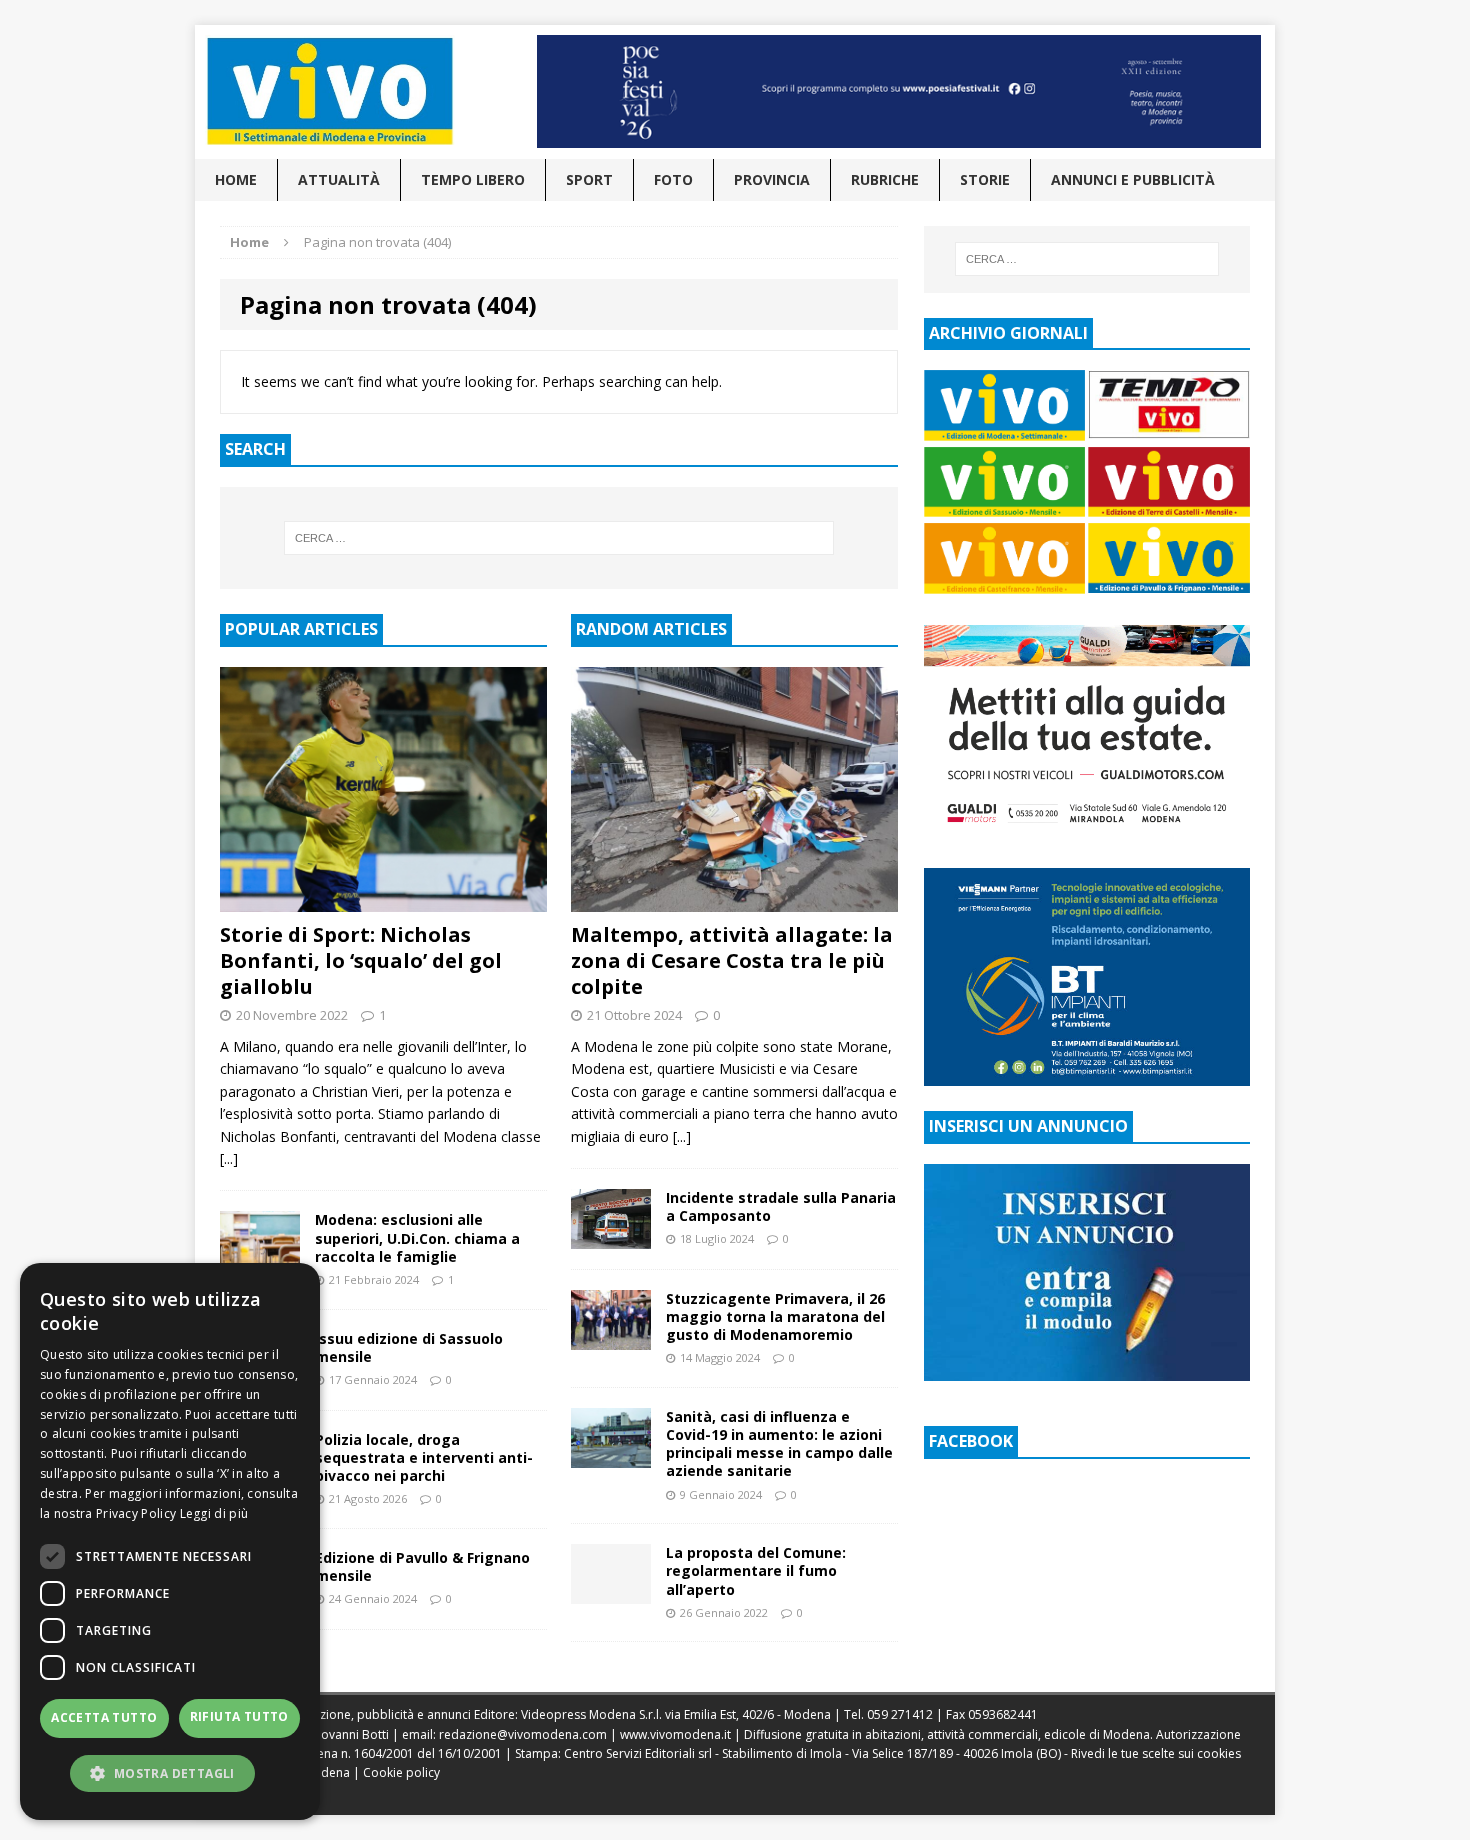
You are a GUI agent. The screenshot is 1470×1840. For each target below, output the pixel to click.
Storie (985, 179)
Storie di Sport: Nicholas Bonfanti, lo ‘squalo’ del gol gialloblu (361, 960)
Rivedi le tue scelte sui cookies (1156, 1753)
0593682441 (1003, 1714)
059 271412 (900, 1714)
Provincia (772, 179)
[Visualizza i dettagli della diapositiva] (899, 91)
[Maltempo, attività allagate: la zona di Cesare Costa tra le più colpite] (734, 900)
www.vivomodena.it (675, 1734)
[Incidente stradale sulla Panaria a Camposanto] (611, 1236)
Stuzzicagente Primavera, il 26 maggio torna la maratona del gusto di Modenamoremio (775, 1316)
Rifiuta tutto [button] (239, 1716)
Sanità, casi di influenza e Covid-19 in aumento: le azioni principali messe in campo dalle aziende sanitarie (779, 1444)
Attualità (339, 179)
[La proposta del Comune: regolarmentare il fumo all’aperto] (611, 1592)
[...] (229, 1158)
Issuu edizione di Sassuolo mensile (409, 1347)
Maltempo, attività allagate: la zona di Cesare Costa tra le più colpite (732, 960)
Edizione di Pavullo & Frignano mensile (422, 1566)
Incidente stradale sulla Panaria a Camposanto (781, 1206)
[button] (170, 1773)
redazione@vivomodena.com (523, 1734)
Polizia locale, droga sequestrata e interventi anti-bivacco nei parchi (424, 1457)
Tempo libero (473, 179)
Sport (589, 179)
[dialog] (170, 1541)
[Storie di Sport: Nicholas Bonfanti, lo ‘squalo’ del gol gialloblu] (383, 900)
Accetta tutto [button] (104, 1717)
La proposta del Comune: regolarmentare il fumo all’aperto (756, 1570)
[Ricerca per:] (559, 538)
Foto (673, 179)
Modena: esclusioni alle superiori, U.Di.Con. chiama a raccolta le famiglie (417, 1237)
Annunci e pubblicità (1133, 179)
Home (236, 179)
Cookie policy (401, 1772)
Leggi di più (214, 1513)
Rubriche (885, 179)
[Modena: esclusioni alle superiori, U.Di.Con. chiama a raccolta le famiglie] (260, 1259)
